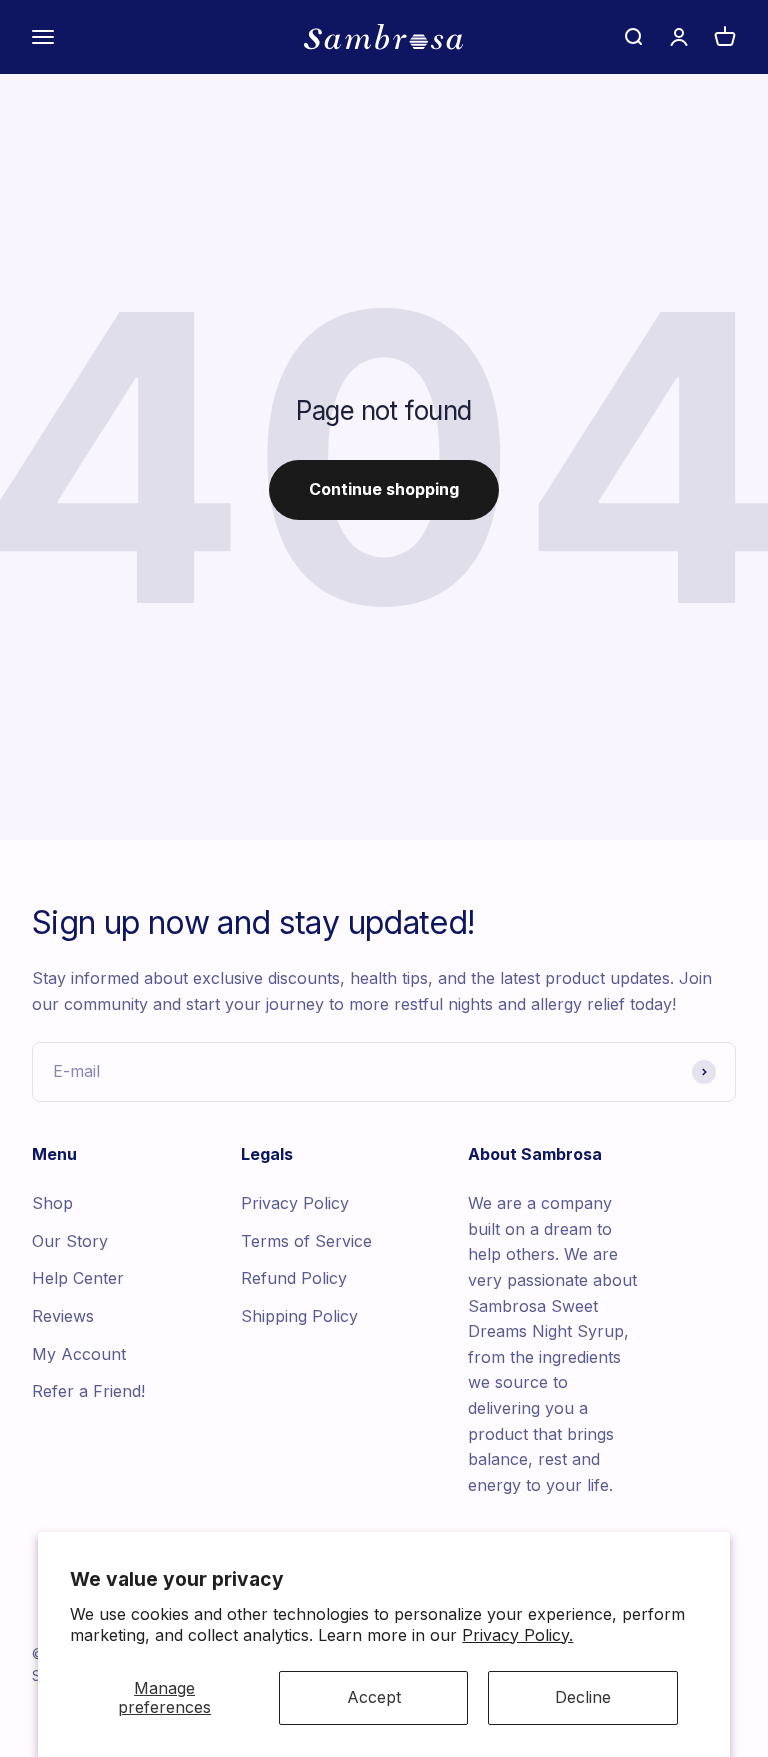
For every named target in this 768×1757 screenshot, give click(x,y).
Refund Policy (294, 1278)
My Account (79, 1354)
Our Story (70, 1241)
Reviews (63, 1316)
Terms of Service (306, 1241)
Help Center (78, 1278)
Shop (52, 1203)
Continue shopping (384, 489)
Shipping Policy (299, 1316)
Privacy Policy (295, 1203)
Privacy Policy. (517, 1635)
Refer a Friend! (88, 1391)
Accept (374, 1697)
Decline (583, 1697)
